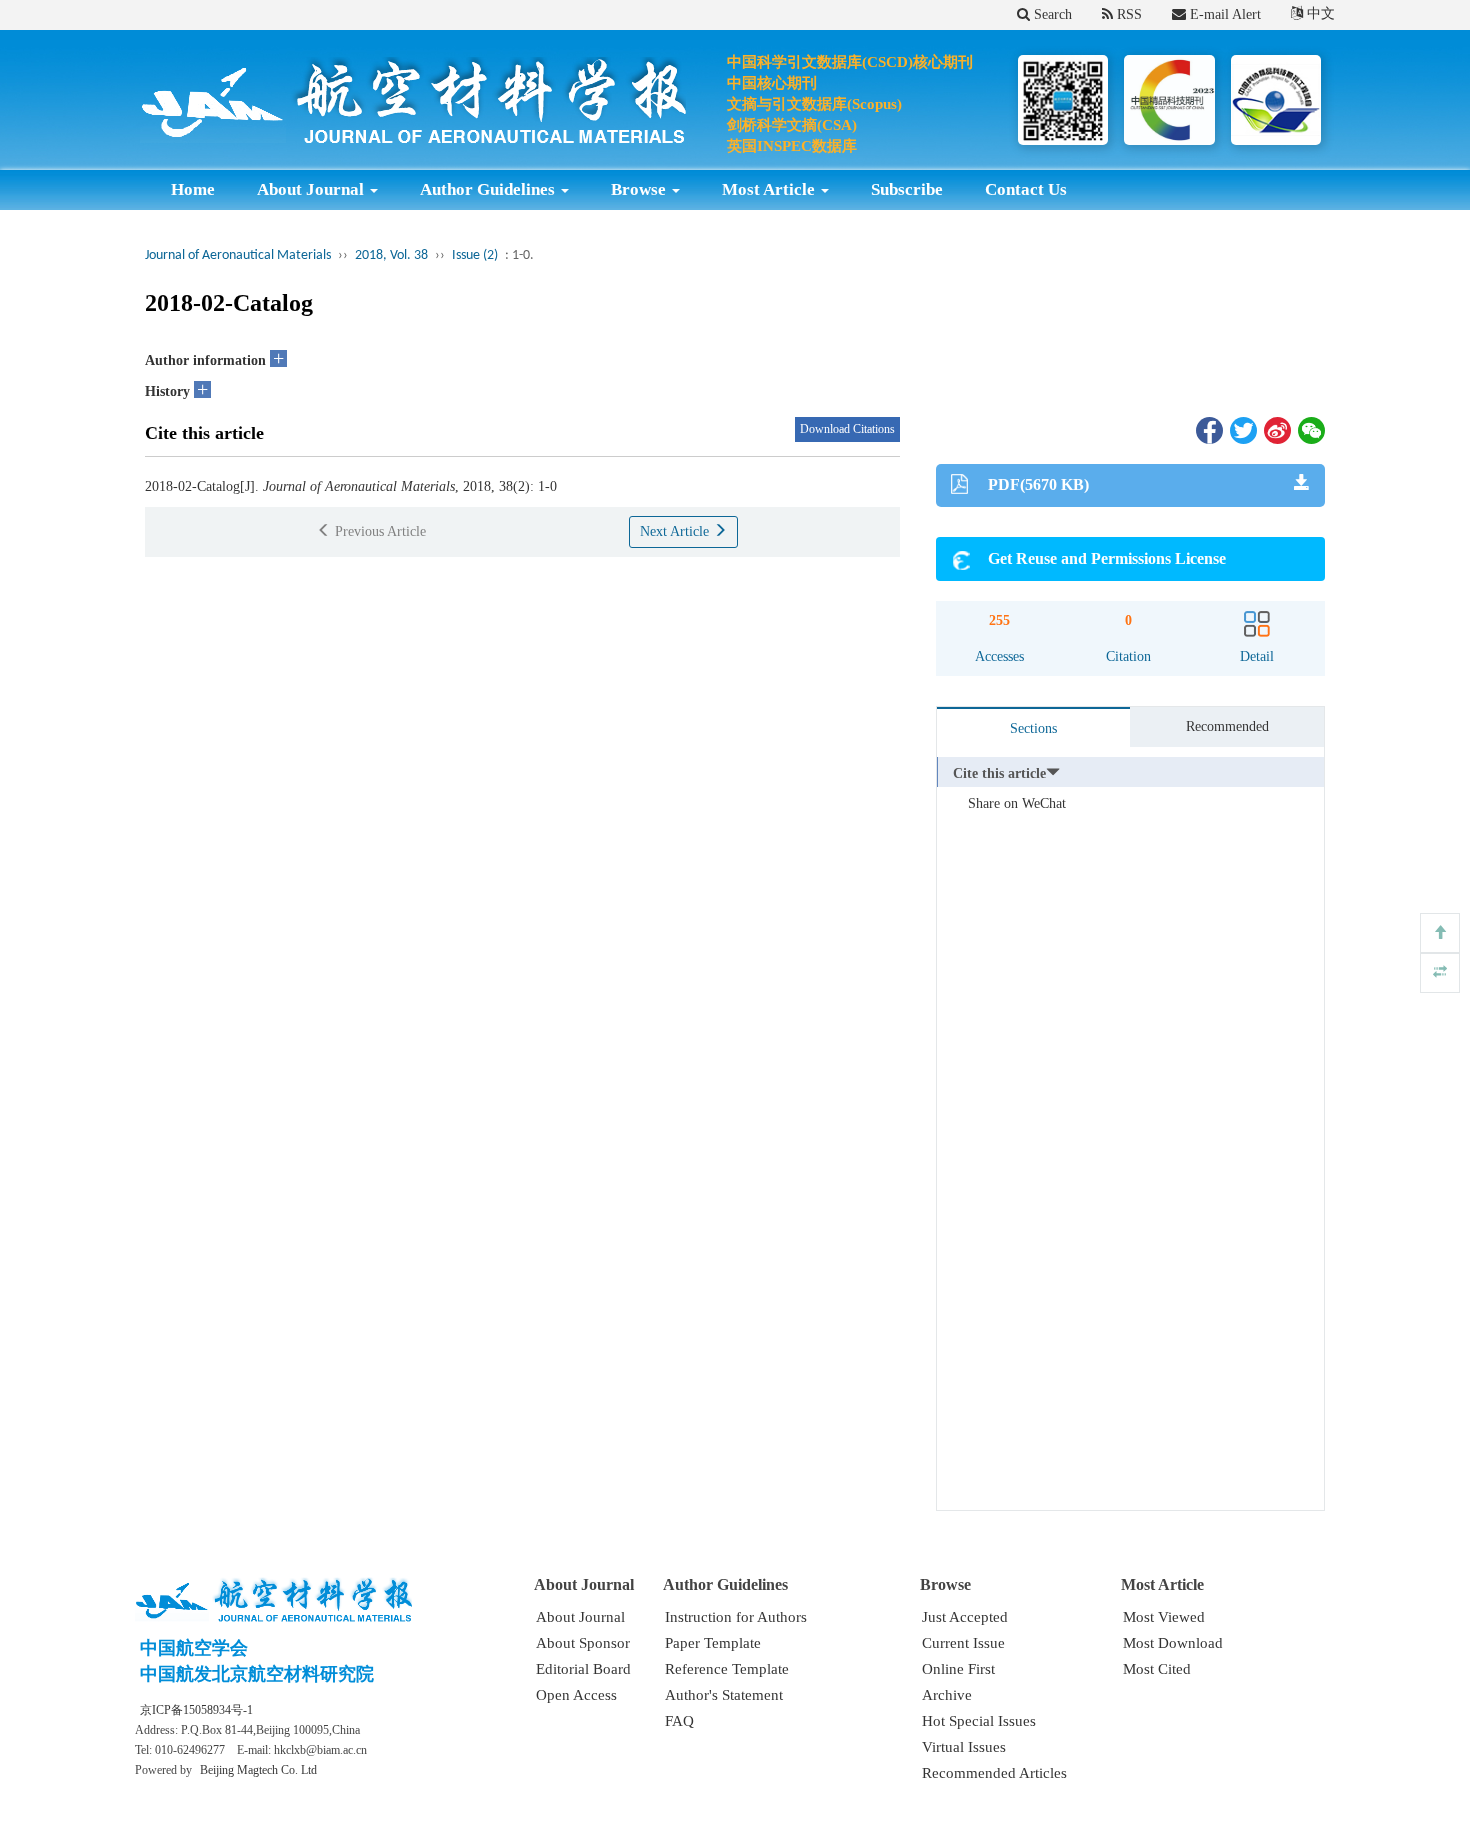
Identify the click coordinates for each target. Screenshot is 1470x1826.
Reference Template (727, 1669)
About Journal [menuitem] (580, 1617)
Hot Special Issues (979, 1721)
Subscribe (907, 189)
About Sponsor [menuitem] (583, 1643)
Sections (1033, 728)
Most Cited (1157, 1669)
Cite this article (999, 773)
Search (1051, 14)
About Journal (312, 189)
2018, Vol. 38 (391, 255)
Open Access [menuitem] (576, 1695)
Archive (947, 1695)
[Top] (1440, 933)
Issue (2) (475, 255)
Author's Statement (724, 1695)
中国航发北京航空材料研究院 (257, 1674)
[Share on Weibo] (1276, 429)
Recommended (1227, 726)
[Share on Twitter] (1242, 429)
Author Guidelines (489, 189)
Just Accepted (965, 1617)
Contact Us (1026, 189)
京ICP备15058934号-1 (196, 1710)
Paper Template (713, 1643)
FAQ (679, 1721)
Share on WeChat (1017, 803)
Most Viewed (1164, 1617)
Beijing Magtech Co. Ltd (258, 1770)
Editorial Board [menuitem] (583, 1669)
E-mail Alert (1223, 14)
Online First (958, 1669)
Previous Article (378, 531)
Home (193, 189)
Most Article (770, 189)
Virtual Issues (964, 1747)
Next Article (676, 531)
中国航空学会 (194, 1648)
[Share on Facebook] (1208, 429)
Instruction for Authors (736, 1617)
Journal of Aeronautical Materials (238, 255)
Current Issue (963, 1643)
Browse (640, 189)
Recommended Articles (994, 1773)
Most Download (1173, 1643)
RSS (1127, 14)
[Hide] (1440, 973)
